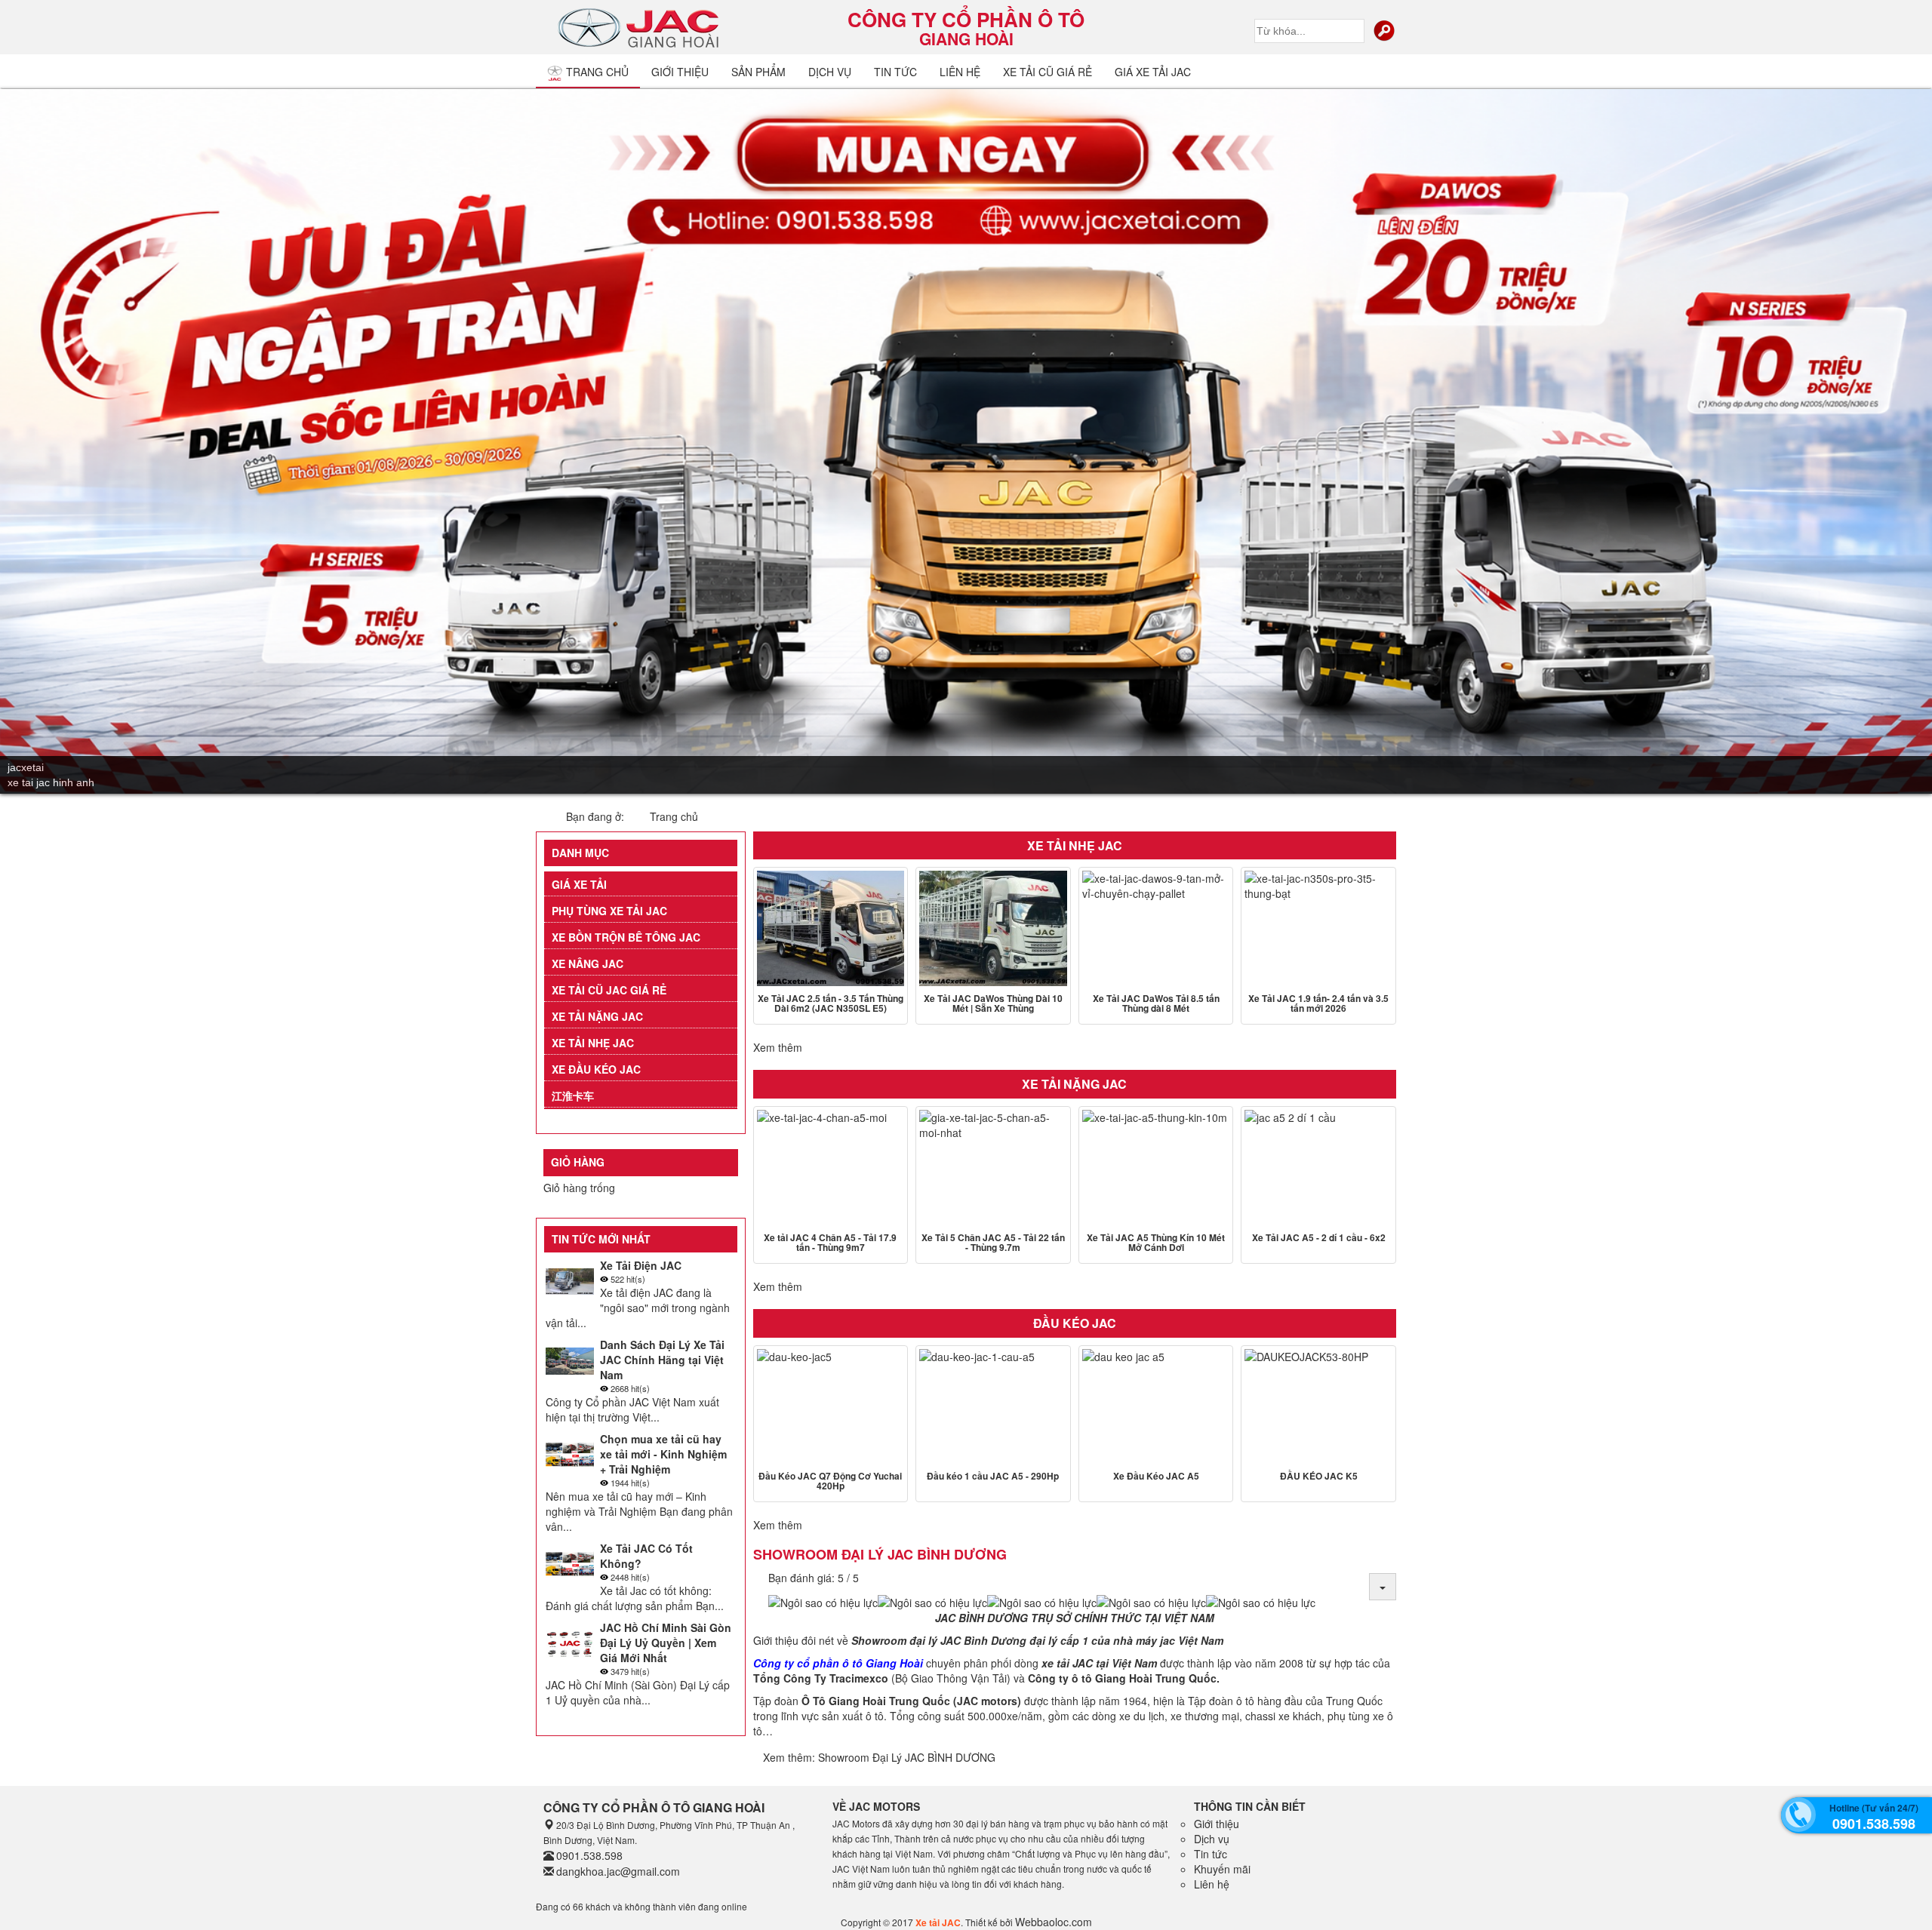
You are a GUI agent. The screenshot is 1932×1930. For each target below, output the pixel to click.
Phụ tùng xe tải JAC (609, 911)
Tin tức (1211, 1854)
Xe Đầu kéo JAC (596, 1069)
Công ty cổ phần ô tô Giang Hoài (838, 1663)
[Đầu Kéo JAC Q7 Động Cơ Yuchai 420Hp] (831, 1407)
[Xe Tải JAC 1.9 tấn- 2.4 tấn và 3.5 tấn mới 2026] (1318, 928)
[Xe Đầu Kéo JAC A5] (1156, 1407)
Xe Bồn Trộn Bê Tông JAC (626, 937)
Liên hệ (960, 72)
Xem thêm (778, 1047)
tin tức (895, 72)
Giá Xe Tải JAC (1153, 72)
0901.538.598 (589, 1855)
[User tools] (1383, 1587)
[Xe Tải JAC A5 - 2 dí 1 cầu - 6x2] (1318, 1168)
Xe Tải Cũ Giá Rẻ (1048, 72)
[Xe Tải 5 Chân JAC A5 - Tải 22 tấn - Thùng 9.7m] (993, 1168)
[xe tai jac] (641, 26)
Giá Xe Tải (579, 884)
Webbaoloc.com (1054, 1922)
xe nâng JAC (588, 963)
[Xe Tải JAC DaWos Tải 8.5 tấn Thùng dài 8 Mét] (1156, 928)
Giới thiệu (680, 72)
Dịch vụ (830, 72)
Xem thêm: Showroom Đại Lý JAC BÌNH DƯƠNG (879, 1757)
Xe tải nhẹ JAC (593, 1043)
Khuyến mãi (1222, 1869)
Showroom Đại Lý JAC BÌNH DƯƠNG (880, 1554)
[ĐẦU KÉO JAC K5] (1318, 1407)
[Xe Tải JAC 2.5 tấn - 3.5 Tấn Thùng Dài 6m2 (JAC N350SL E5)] (831, 928)
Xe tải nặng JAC (597, 1016)
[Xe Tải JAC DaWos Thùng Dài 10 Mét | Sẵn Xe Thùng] (993, 928)
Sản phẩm (758, 72)
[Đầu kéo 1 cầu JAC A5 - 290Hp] (993, 1407)
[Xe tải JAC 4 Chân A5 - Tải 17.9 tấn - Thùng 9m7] (831, 1168)
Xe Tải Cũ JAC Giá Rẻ (609, 990)
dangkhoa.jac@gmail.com (618, 1871)
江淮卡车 (573, 1096)
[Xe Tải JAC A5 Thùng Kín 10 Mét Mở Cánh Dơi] (1156, 1168)
